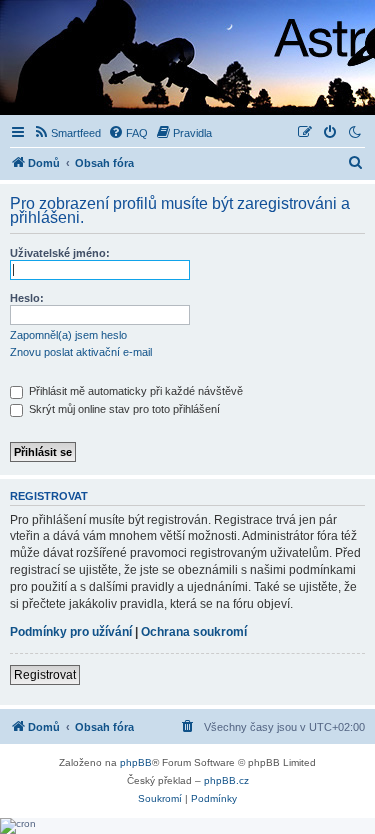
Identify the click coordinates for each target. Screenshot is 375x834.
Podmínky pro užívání (71, 632)
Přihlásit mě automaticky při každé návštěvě (134, 391)
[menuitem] (67, 133)
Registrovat (45, 675)
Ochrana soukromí (194, 632)
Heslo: (27, 298)
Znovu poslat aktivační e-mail (81, 352)
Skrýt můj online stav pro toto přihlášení (123, 409)
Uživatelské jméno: (60, 253)
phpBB (136, 762)
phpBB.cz (226, 780)
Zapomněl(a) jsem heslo (68, 335)
